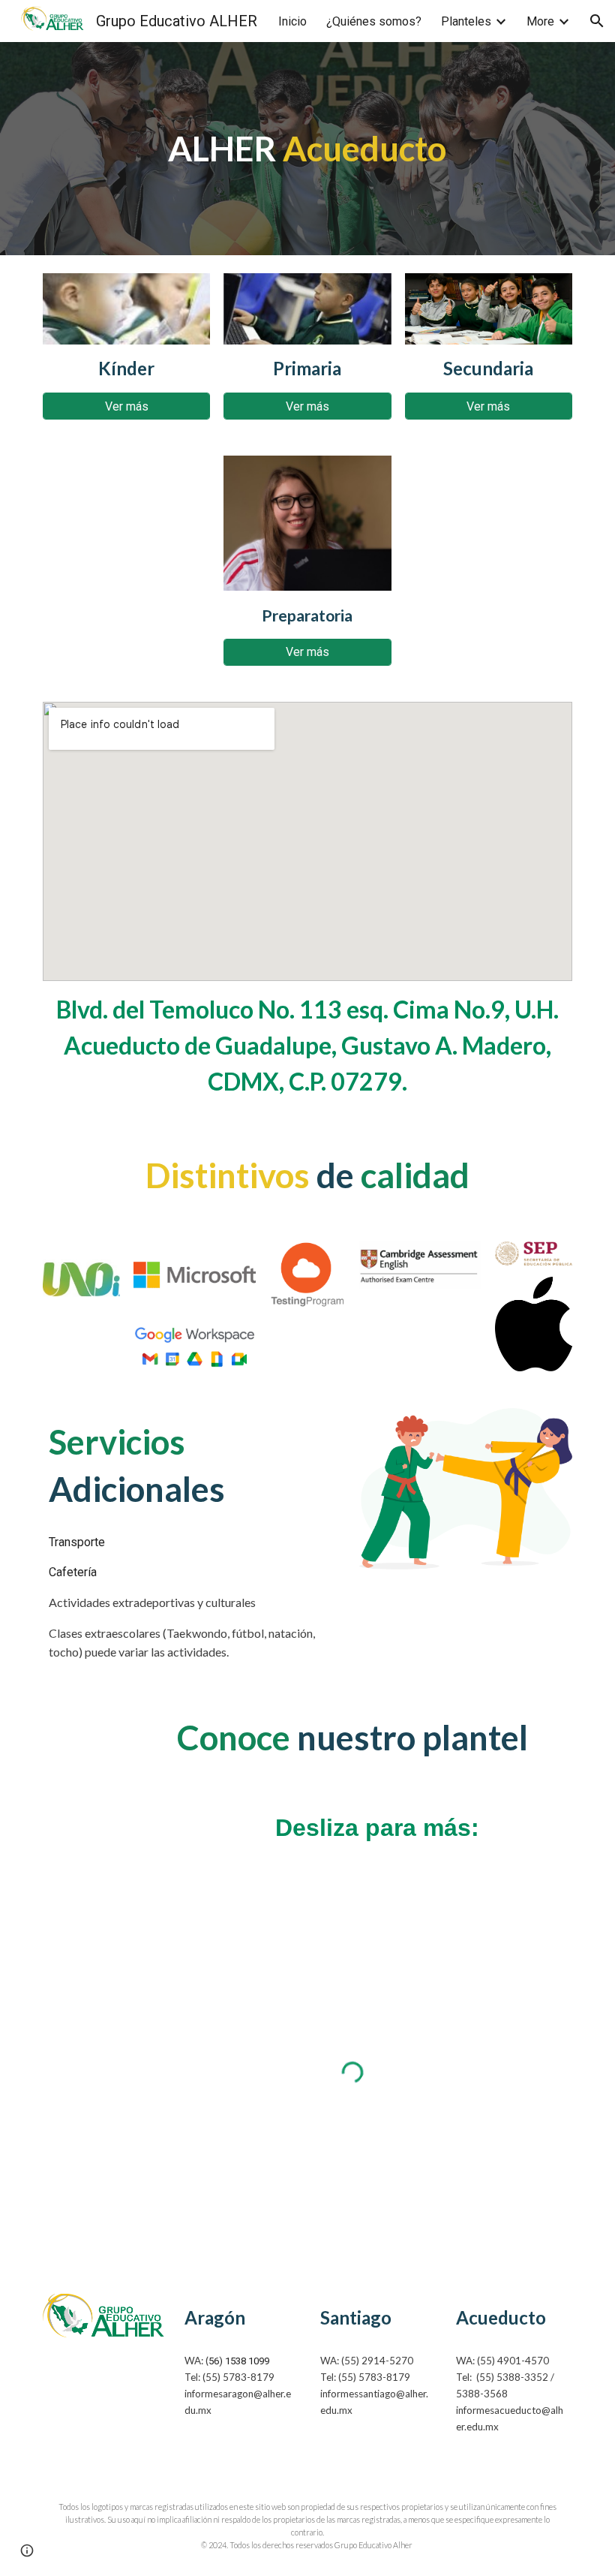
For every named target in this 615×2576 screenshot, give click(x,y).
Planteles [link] (466, 21)
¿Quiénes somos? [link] (374, 21)
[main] (308, 149)
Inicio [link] (292, 21)
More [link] (540, 21)
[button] (597, 21)
